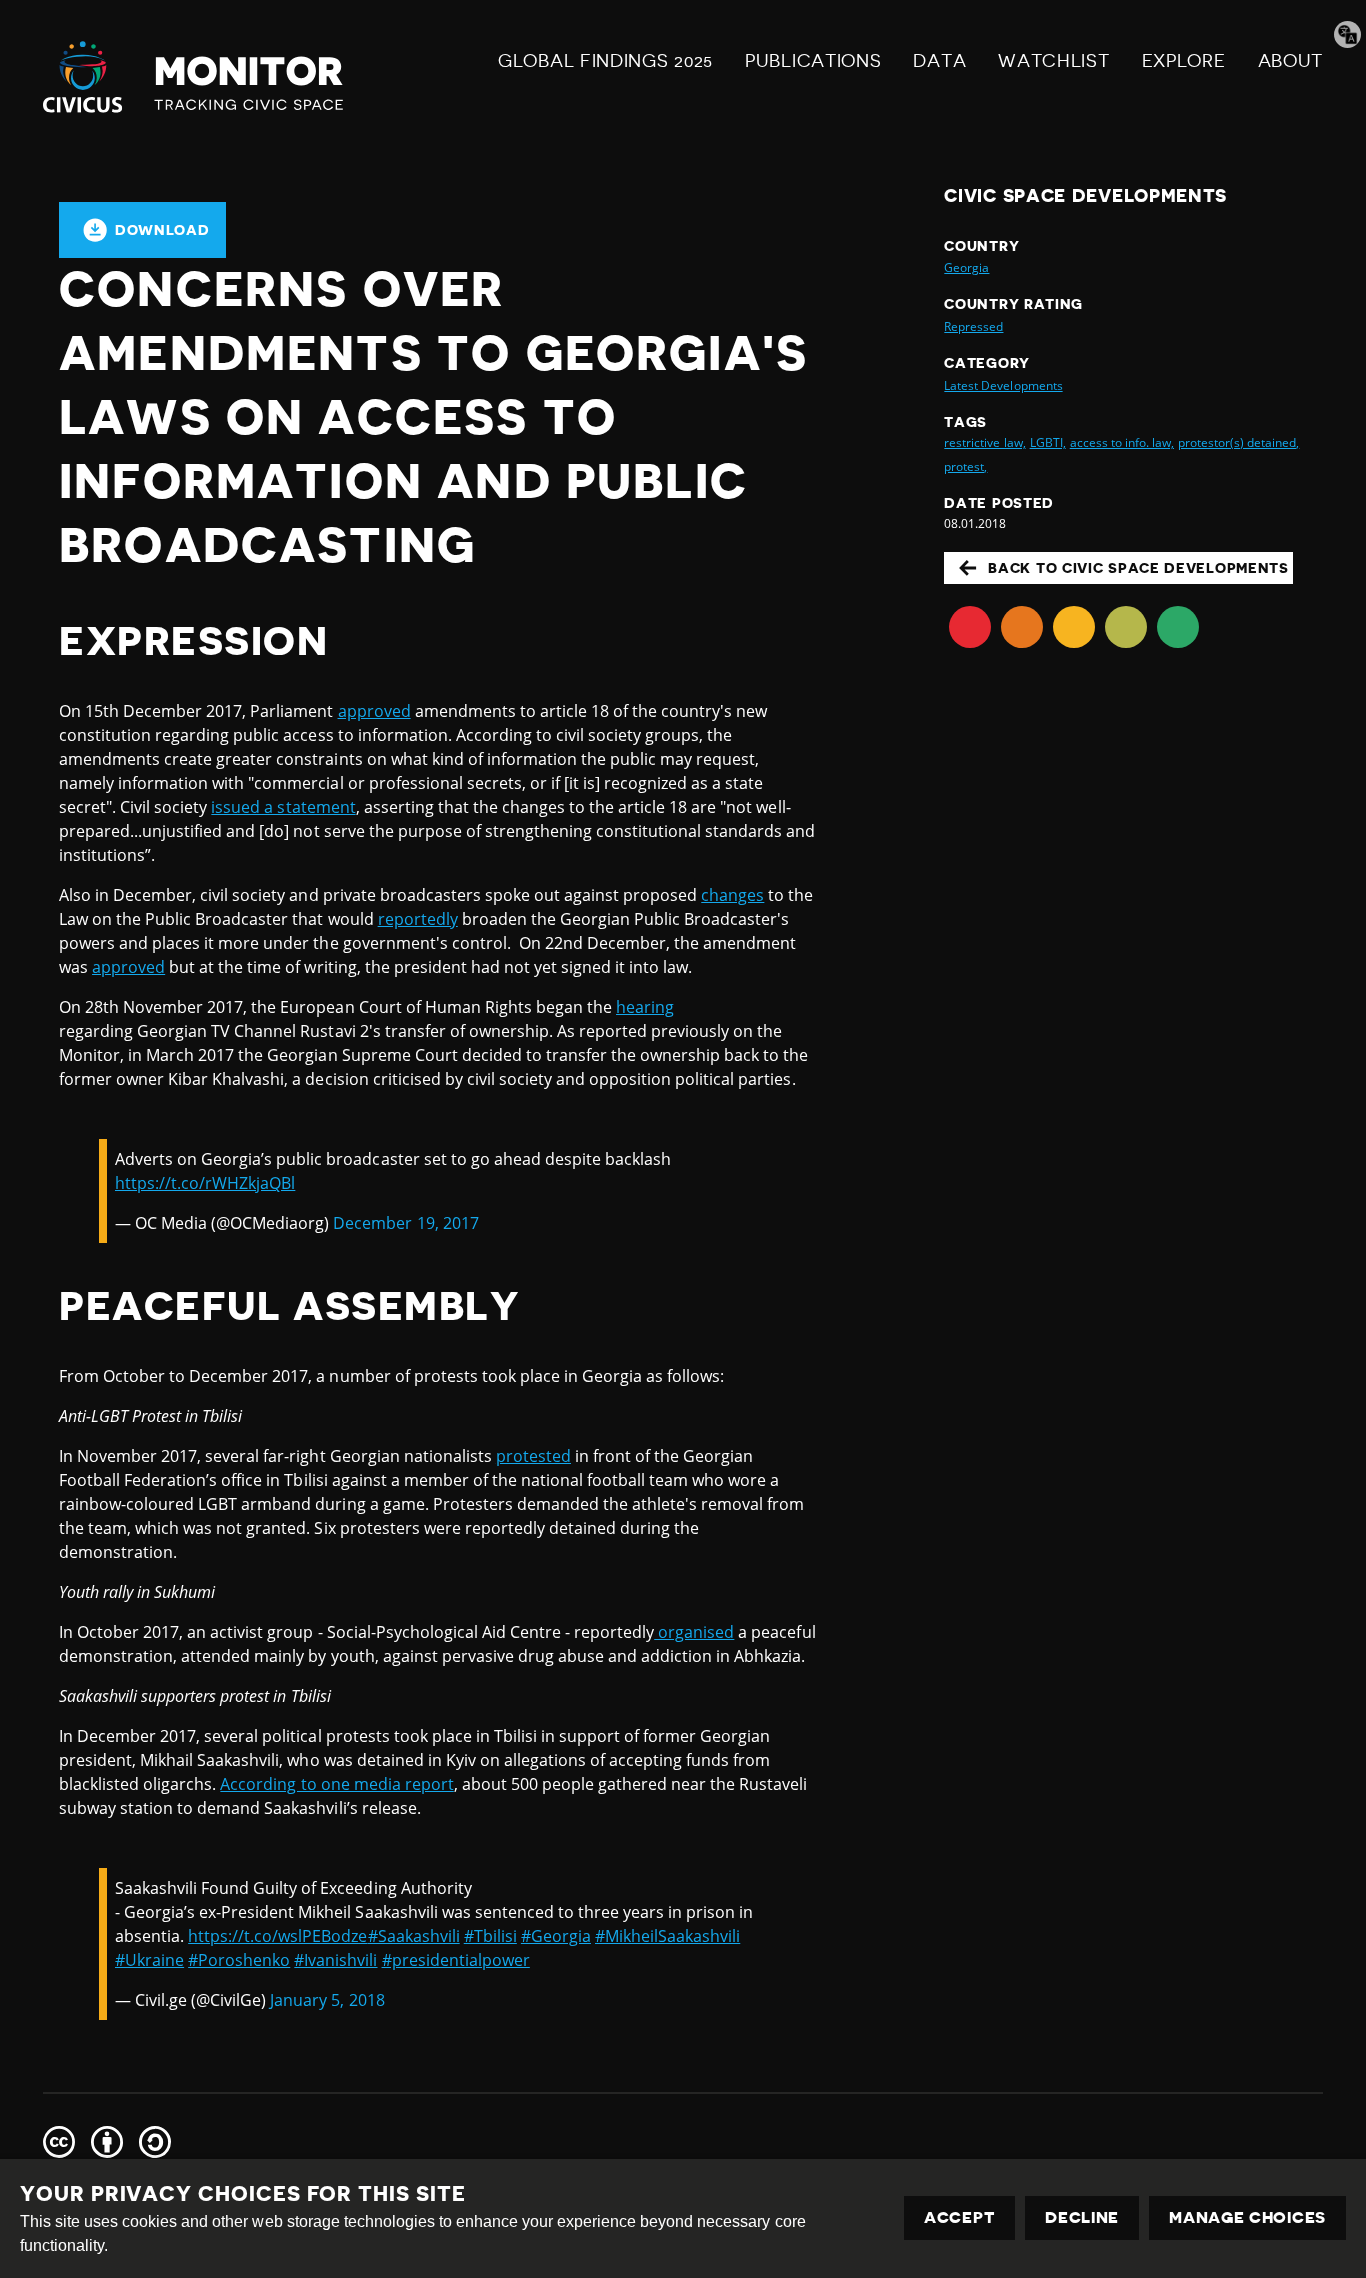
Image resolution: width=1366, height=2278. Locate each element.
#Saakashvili (414, 1936)
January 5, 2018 (327, 2000)
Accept (959, 2218)
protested (533, 1456)
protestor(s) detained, (1238, 442)
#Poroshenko (239, 1960)
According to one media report (336, 1784)
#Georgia (556, 1936)
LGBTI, (1048, 442)
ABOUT (1291, 61)
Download (162, 230)
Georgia (966, 267)
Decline (1082, 2218)
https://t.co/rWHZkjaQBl (205, 1183)
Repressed (973, 326)
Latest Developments (1003, 385)
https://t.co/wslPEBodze (277, 1936)
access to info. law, (1122, 442)
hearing (645, 1007)
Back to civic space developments (1138, 568)
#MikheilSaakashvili (667, 1936)
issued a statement (283, 807)
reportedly (418, 919)
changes (732, 895)
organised (694, 1632)
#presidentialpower (456, 1960)
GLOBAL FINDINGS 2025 (605, 61)
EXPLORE (1184, 61)
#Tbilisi (490, 1936)
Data (939, 61)
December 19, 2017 (405, 1223)
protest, (965, 466)
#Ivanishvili (335, 1960)
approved (374, 711)
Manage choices (1247, 2218)
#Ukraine (149, 1960)
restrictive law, (984, 442)
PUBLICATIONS (813, 61)
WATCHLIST (1053, 61)
